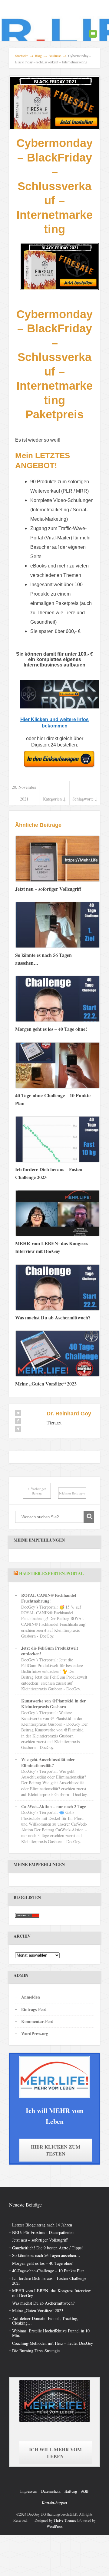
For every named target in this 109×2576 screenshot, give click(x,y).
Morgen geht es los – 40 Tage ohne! (43, 2263)
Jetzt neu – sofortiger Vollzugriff (40, 2240)
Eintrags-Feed (34, 2009)
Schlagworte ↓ (85, 799)
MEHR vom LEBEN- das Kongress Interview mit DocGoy (51, 2293)
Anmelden (31, 1997)
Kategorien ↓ (54, 799)
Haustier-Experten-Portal (51, 1573)
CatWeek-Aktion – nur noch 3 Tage (54, 1806)
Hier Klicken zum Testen (56, 2150)
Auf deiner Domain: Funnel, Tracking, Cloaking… (45, 2321)
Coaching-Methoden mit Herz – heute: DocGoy (53, 2343)
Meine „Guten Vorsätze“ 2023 (38, 2311)
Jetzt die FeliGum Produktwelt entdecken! (50, 1651)
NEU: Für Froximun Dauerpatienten (43, 2232)
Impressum (29, 2491)
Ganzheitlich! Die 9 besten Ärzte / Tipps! (48, 2248)
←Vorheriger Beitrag (37, 1491)
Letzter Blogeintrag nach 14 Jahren (42, 2224)
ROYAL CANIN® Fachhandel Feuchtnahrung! (49, 1598)
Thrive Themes (65, 2520)
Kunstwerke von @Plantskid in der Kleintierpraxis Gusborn (53, 1704)
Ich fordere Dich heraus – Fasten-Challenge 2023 (49, 2280)
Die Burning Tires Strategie (36, 2351)
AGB (85, 2491)
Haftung (71, 2491)
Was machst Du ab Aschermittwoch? (43, 2303)
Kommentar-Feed (37, 2021)
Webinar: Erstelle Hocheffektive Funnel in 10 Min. (51, 2333)
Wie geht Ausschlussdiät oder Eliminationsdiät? (48, 1762)
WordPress (55, 2526)
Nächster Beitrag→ (72, 1493)
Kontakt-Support (54, 2503)
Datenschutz (51, 2491)
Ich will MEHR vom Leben (55, 2453)
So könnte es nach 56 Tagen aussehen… (46, 2255)
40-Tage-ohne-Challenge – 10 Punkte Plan (48, 2271)
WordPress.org (35, 2033)
